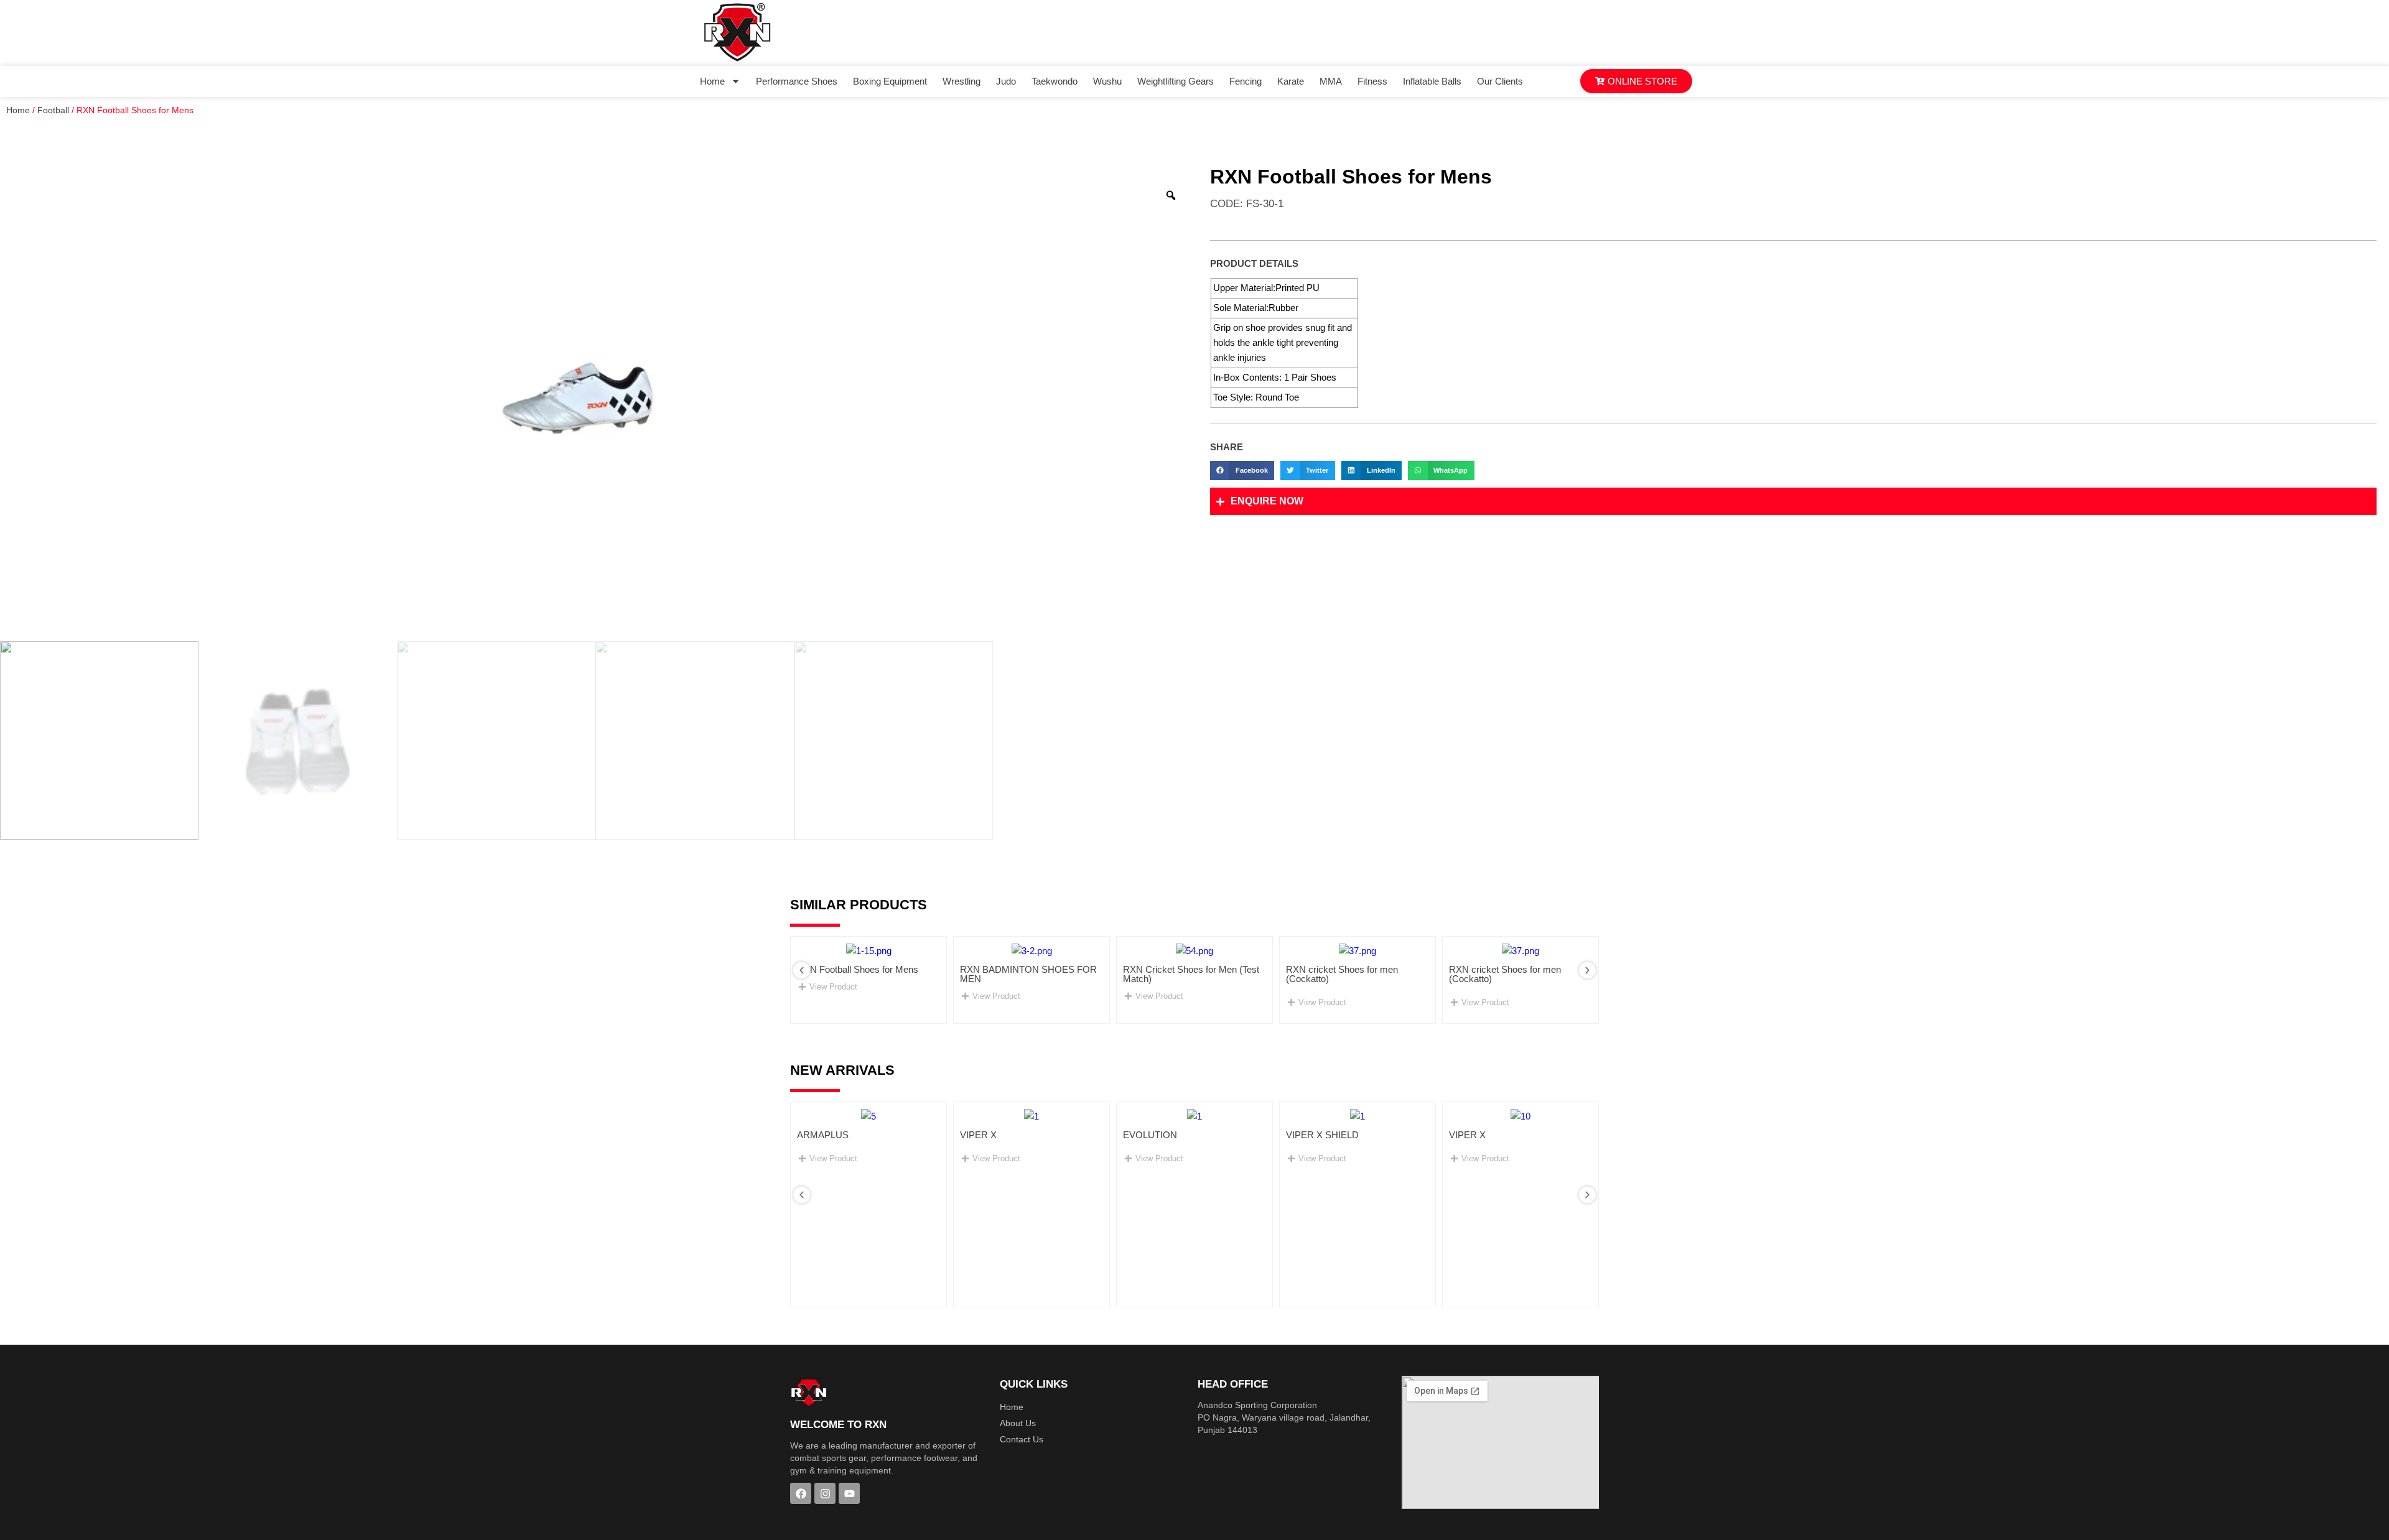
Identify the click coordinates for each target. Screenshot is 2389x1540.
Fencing (1246, 81)
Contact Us (1022, 1439)
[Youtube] (849, 1493)
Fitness (1372, 81)
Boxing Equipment (890, 81)
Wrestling (962, 81)
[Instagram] (825, 1493)
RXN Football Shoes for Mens (858, 969)
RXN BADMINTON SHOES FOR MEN (1028, 974)
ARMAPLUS (823, 1135)
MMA (1331, 81)
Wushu (1107, 81)
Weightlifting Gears (1176, 81)
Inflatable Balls (1432, 81)
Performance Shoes (797, 81)
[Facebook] (801, 1493)
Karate (1291, 81)
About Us (1018, 1423)
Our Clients (1500, 81)
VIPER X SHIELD (1322, 1135)
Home (712, 81)
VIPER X (978, 1135)
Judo (1006, 81)
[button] (1242, 471)
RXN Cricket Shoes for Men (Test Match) (1191, 974)
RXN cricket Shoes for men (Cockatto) (1342, 974)
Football (53, 110)
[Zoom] (1171, 195)
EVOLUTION (1150, 1135)
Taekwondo (1055, 81)
